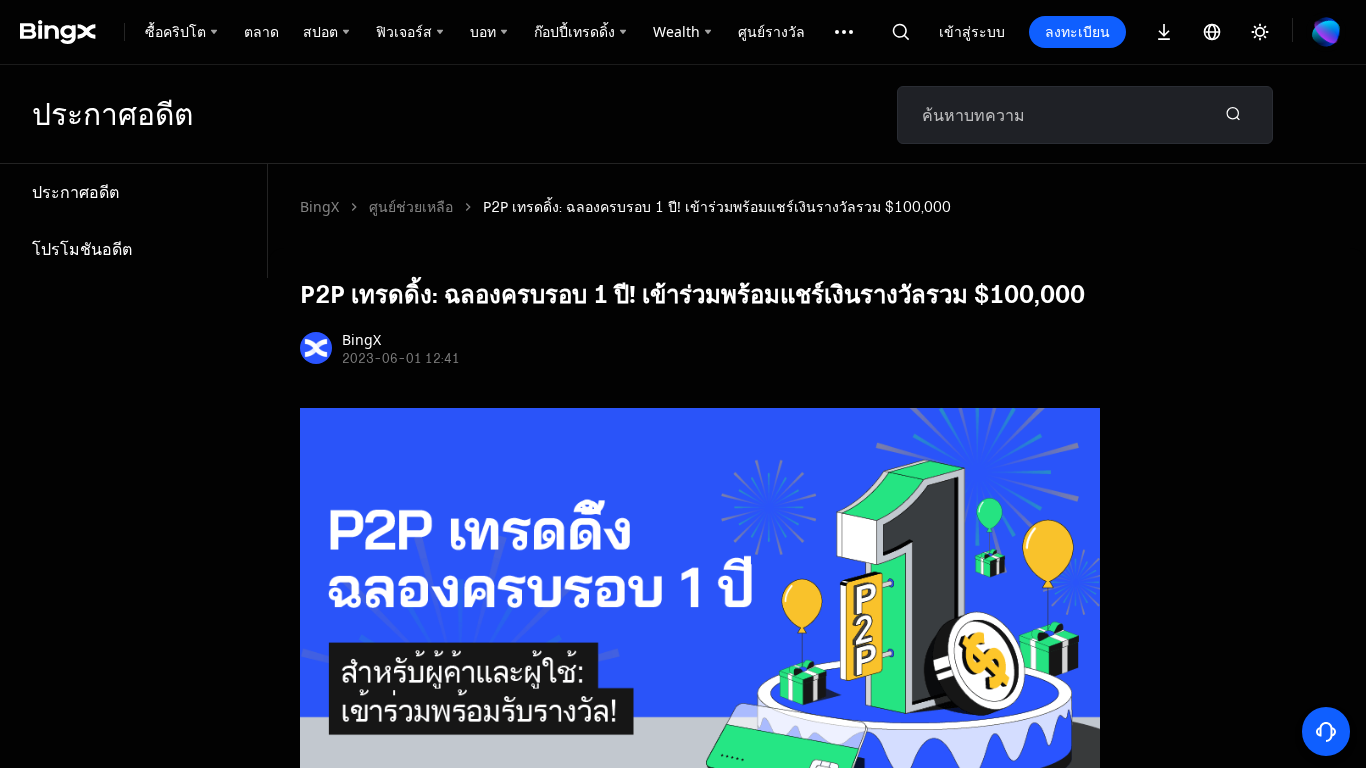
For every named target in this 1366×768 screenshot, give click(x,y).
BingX (319, 206)
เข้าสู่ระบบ (972, 31)
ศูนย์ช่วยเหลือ (411, 206)
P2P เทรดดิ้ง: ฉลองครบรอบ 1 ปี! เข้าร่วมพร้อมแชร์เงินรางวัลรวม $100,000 (717, 206)
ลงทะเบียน (1077, 31)
